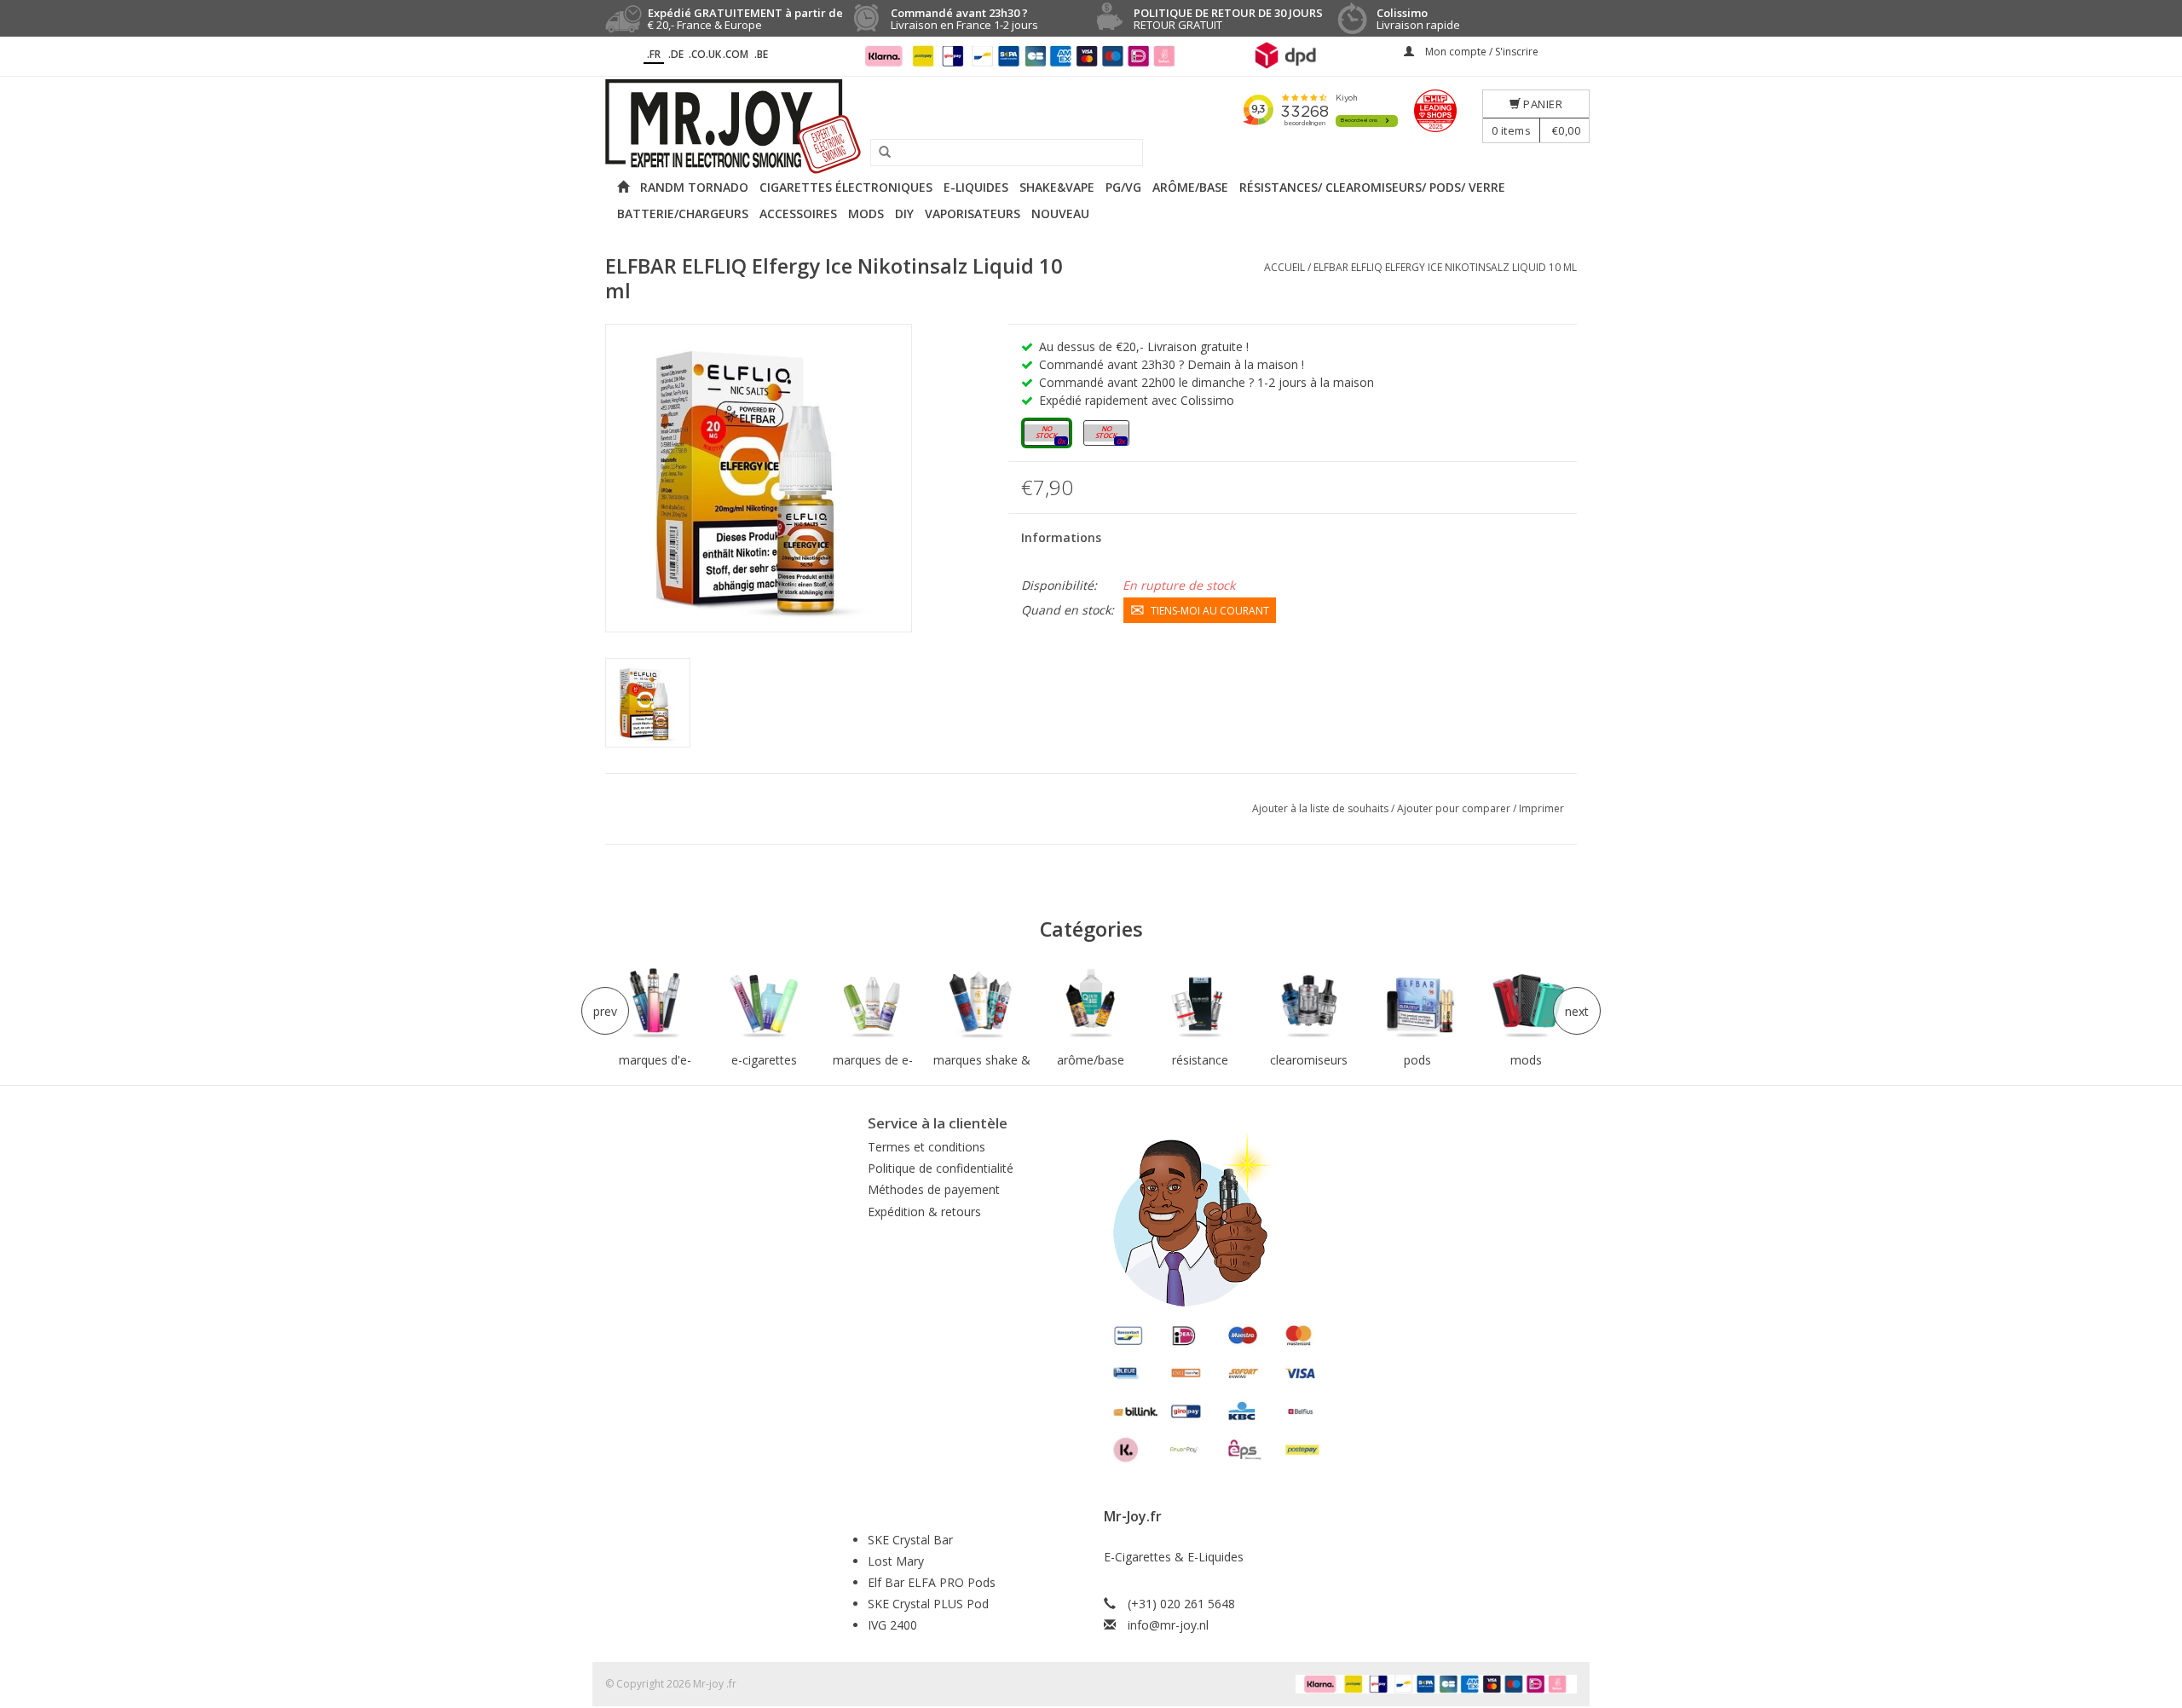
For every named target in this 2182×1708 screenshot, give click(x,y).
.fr (654, 54)
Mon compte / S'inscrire (1481, 52)
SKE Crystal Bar (910, 1540)
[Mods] (1527, 1004)
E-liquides (976, 187)
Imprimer (1541, 808)
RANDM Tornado (694, 187)
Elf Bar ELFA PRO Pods (932, 1582)
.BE (761, 54)
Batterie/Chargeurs (683, 213)
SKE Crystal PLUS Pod (928, 1604)
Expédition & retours (924, 1212)
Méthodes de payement (934, 1189)
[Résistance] (1200, 1004)
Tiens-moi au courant (1210, 611)
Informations (1061, 537)
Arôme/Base (1190, 187)
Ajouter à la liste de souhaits (1322, 808)
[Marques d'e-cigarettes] (655, 1004)
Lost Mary (896, 1561)
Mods (866, 213)
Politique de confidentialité (941, 1168)
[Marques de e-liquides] (873, 1004)
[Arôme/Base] (1091, 1004)
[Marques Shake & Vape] (982, 1004)
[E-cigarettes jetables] (765, 1004)
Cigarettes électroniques (846, 187)
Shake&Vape (1057, 187)
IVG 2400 (892, 1625)
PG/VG (1123, 187)
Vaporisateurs (973, 213)
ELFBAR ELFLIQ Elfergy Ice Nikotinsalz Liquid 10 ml (1445, 267)
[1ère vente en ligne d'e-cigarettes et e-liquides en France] (1091, 127)
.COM (736, 54)
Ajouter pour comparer (1455, 808)
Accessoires (798, 213)
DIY (904, 213)
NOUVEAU (1060, 213)
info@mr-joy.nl (1168, 1625)
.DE (676, 54)
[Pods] (1417, 1004)
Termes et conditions (926, 1147)
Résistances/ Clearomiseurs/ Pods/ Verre (1372, 187)
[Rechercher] (879, 153)
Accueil (1284, 267)
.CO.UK (705, 54)
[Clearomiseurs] (1308, 1004)
